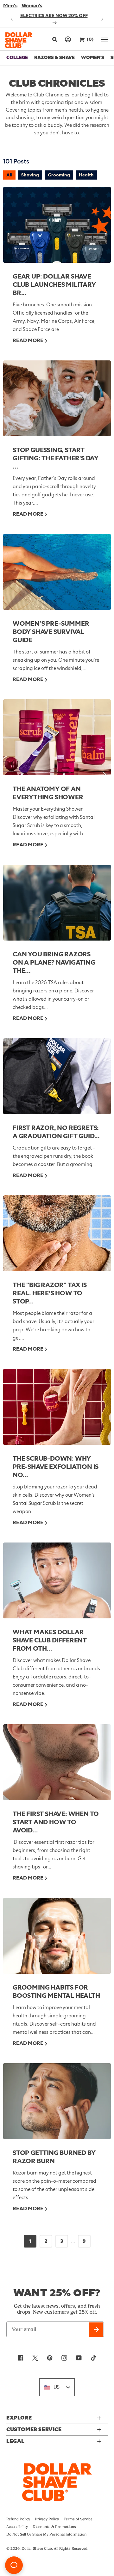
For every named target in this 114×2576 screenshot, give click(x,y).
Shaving (30, 175)
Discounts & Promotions (54, 2527)
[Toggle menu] (105, 39)
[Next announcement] (102, 19)
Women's (32, 6)
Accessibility (17, 2527)
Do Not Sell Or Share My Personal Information (46, 2534)
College (17, 58)
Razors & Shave (54, 58)
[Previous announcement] (12, 19)
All (9, 175)
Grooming (59, 175)
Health (86, 175)
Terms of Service (78, 2519)
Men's (10, 6)
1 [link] (30, 2241)
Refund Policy (18, 2519)
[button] (54, 40)
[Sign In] (68, 39)
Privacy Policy (47, 2519)
